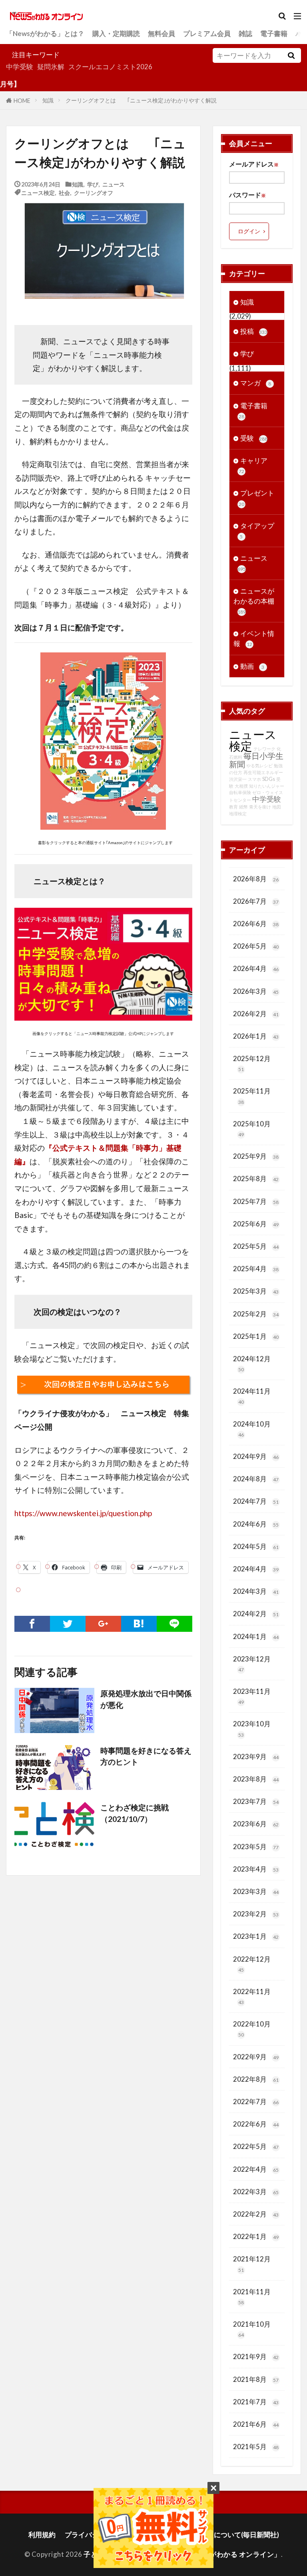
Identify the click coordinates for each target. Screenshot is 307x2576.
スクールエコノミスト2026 (110, 67)
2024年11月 (252, 1396)
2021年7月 (256, 2402)
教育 (233, 807)
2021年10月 (252, 2329)
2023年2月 (256, 1914)
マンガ (256, 383)
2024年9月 (256, 1456)
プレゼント (256, 498)
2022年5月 (256, 2146)
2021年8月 (256, 2379)
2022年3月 (256, 2192)
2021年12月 (252, 2264)
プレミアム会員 (207, 33)
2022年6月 (256, 2124)
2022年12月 (252, 1964)
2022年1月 (256, 2236)
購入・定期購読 (116, 33)
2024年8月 (256, 1479)
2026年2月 (256, 1014)
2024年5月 (256, 1546)
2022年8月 (256, 2079)
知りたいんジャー (267, 786)
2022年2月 (256, 2214)
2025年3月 (256, 1291)
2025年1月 (256, 1336)
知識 (48, 100)
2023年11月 (252, 1696)
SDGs (269, 779)
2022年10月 (252, 2029)
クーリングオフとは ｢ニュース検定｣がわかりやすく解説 (141, 100)
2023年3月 (256, 1891)
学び (93, 184)
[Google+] (103, 1624)
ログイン (249, 231)
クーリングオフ (94, 192)
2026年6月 (256, 924)
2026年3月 (256, 991)
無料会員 (161, 33)
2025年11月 (252, 1096)
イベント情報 (254, 638)
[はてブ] (139, 1624)
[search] (291, 55)
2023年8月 (256, 1779)
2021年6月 (256, 2424)
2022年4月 (256, 2169)
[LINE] (174, 1624)
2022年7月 (256, 2102)
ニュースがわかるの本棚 (254, 601)
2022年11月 (252, 1996)
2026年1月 (256, 1036)
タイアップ (257, 531)
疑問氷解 (51, 67)
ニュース (114, 184)
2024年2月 (256, 1614)
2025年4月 (256, 1269)
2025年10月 (252, 1129)
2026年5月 (256, 946)
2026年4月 (256, 968)
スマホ (254, 779)
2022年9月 (256, 2057)
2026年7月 (256, 901)
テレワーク (264, 749)
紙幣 (243, 807)
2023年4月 (256, 1869)
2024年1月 (256, 1636)
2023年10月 (252, 1728)
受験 (254, 438)
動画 (252, 666)
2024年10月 (252, 1429)
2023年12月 (252, 1664)
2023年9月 (256, 1756)
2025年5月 (256, 1246)
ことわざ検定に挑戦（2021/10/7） (135, 1813)
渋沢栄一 (238, 779)
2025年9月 (256, 1156)
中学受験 (20, 67)
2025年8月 (256, 1179)
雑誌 (245, 33)
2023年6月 (256, 1824)
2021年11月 (252, 2296)
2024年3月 (256, 1591)
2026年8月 (256, 879)
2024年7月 (256, 1501)
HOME (22, 100)
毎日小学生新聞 (256, 760)
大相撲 (241, 786)
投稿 (254, 331)
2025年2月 (256, 1314)
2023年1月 (256, 1936)
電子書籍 (274, 33)
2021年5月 (256, 2447)
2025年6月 (256, 1224)
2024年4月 (256, 1569)
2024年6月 (256, 1524)
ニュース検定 (38, 192)
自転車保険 (240, 792)
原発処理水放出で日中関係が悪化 (146, 1699)
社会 (64, 192)
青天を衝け (260, 807)
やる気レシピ (259, 765)
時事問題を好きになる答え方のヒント (146, 1756)
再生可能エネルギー (263, 772)
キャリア (253, 465)
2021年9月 (256, 2356)
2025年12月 (252, 1063)
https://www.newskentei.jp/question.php (83, 1513)
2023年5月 (256, 1847)
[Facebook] (32, 1624)
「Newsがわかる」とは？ (45, 33)
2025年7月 (256, 1201)
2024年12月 (252, 1363)
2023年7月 (256, 1801)
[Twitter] (68, 1624)
